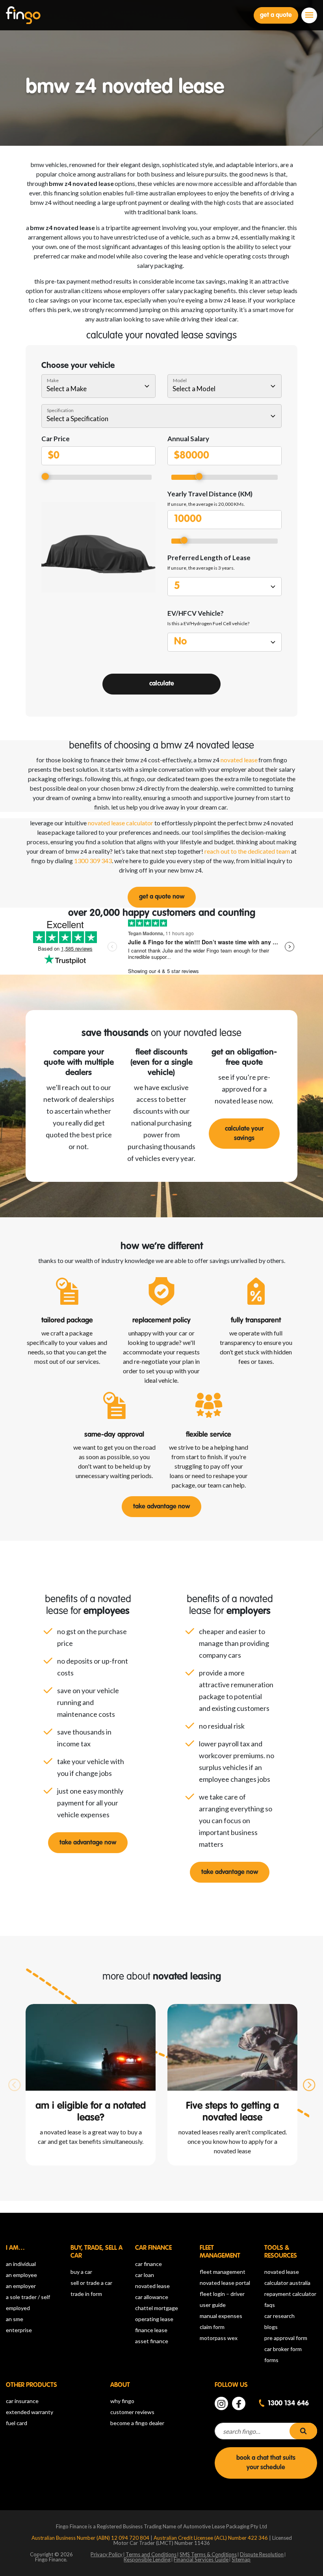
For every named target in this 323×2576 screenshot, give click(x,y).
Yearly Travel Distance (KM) (210, 494)
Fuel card (17, 2423)
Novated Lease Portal (225, 2283)
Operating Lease (154, 2319)
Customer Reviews (132, 2412)
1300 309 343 (93, 861)
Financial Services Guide (201, 2559)
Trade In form (86, 2294)
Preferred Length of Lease (209, 558)
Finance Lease (151, 2330)
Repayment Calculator (290, 2294)
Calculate (162, 684)
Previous (14, 2085)
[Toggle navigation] (309, 15)
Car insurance (22, 2401)
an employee (21, 2275)
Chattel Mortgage (157, 2308)
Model (180, 380)
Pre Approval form (286, 2338)
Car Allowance (152, 2297)
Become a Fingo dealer (137, 2423)
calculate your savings (244, 1134)
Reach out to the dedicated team (247, 851)
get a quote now (162, 897)
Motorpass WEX (219, 2338)
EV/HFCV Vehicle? (196, 613)
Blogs (271, 2327)
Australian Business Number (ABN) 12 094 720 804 (91, 2538)
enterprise (19, 2330)
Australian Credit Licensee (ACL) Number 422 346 (211, 2538)
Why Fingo (122, 2401)
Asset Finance (152, 2341)
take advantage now (161, 1507)
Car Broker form (283, 2349)
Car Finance (149, 2264)
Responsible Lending (147, 2559)
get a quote (276, 15)
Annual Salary (188, 439)
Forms (271, 2360)
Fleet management (223, 2272)
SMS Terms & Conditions (208, 2554)
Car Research (279, 2316)
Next (309, 2085)
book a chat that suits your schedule (266, 2463)
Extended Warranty (30, 2412)
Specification (60, 410)
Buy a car (81, 2272)
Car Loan (145, 2275)
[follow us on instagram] (221, 2403)
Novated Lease (152, 2286)
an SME (15, 2319)
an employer (21, 2286)
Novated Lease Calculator (121, 823)
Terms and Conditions (151, 2554)
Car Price (56, 439)
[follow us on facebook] (239, 2403)
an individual (21, 2264)
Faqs (270, 2305)
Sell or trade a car (91, 2283)
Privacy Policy (107, 2554)
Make (53, 380)
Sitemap (241, 2559)
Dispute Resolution (262, 2554)
